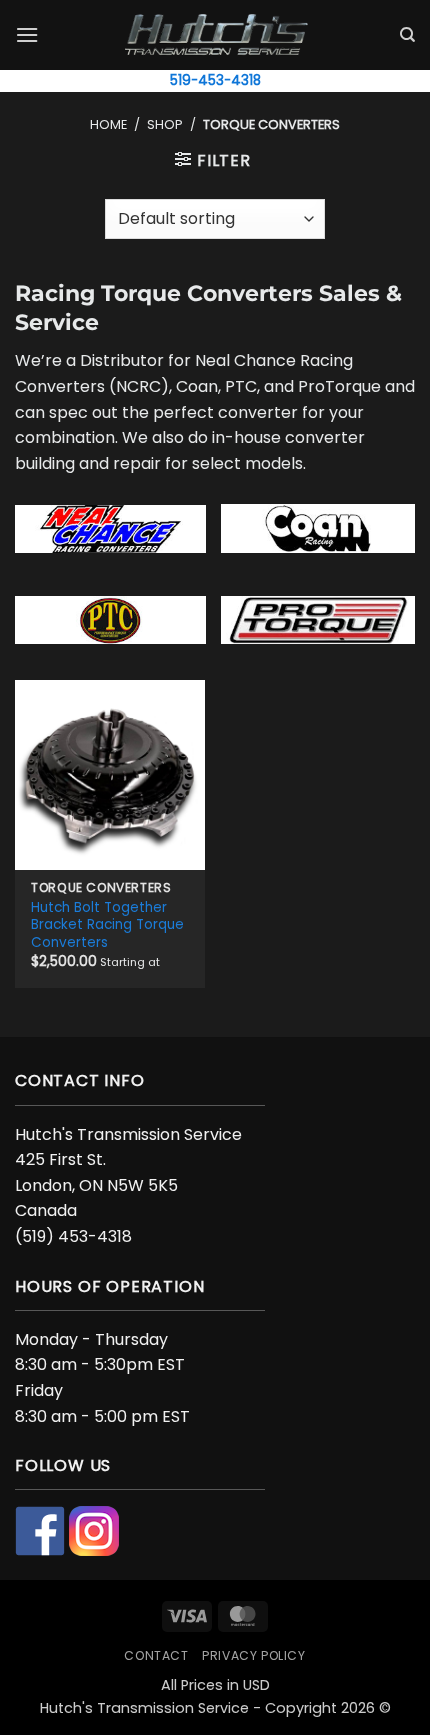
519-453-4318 (215, 80)
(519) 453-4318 (73, 1236)
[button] (27, 34)
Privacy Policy (254, 1655)
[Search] (407, 35)
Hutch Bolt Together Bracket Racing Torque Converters (107, 925)
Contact (156, 1655)
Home (108, 124)
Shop (165, 124)
